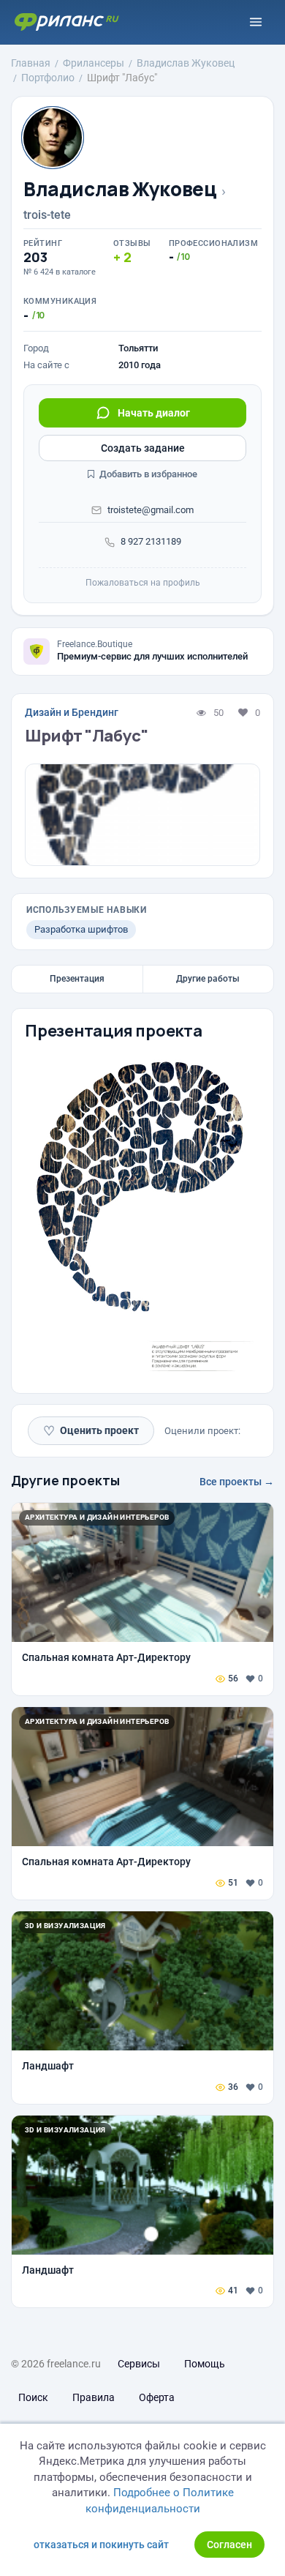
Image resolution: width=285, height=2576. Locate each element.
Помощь (205, 2364)
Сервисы (139, 2364)
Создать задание (143, 448)
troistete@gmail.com (151, 510)
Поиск (33, 2397)
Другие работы (208, 979)
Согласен (229, 2545)
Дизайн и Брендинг (72, 712)
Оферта (157, 2397)
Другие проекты (65, 1480)
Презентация (77, 979)
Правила (94, 2397)
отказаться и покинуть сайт (101, 2545)
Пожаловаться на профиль (143, 583)
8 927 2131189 (151, 541)
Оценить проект (91, 1431)
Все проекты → (237, 1482)
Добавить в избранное (147, 474)
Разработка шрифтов (81, 929)
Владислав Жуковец (120, 189)
